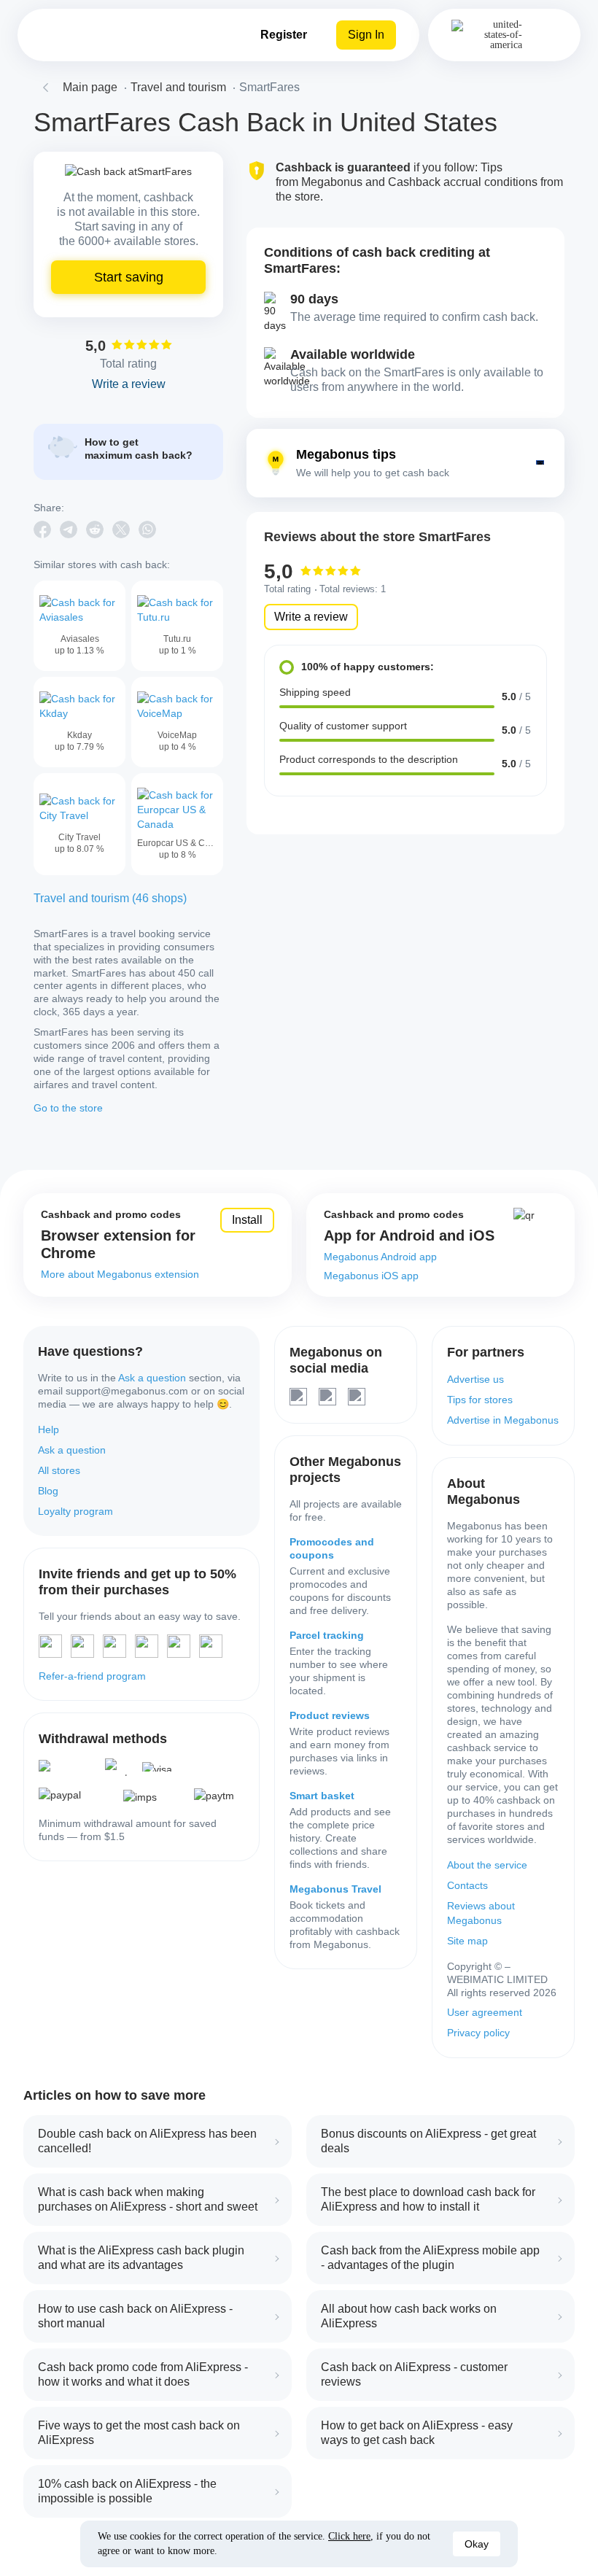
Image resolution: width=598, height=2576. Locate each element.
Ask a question (152, 1378)
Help (48, 1429)
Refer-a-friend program (92, 1676)
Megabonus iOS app (371, 1276)
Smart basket (322, 1796)
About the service (487, 1865)
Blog (48, 1491)
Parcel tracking (327, 1635)
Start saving (129, 277)
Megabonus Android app (380, 1257)
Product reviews (330, 1715)
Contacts (467, 1885)
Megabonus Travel (335, 1889)
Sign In (366, 35)
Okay (477, 2544)
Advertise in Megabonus (503, 1420)
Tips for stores (480, 1400)
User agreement (485, 2012)
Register (284, 35)
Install (247, 1220)
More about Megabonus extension (120, 1274)
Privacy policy (478, 2033)
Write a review (311, 617)
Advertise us (475, 1379)
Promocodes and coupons (332, 1548)
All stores (59, 1470)
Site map (467, 1941)
